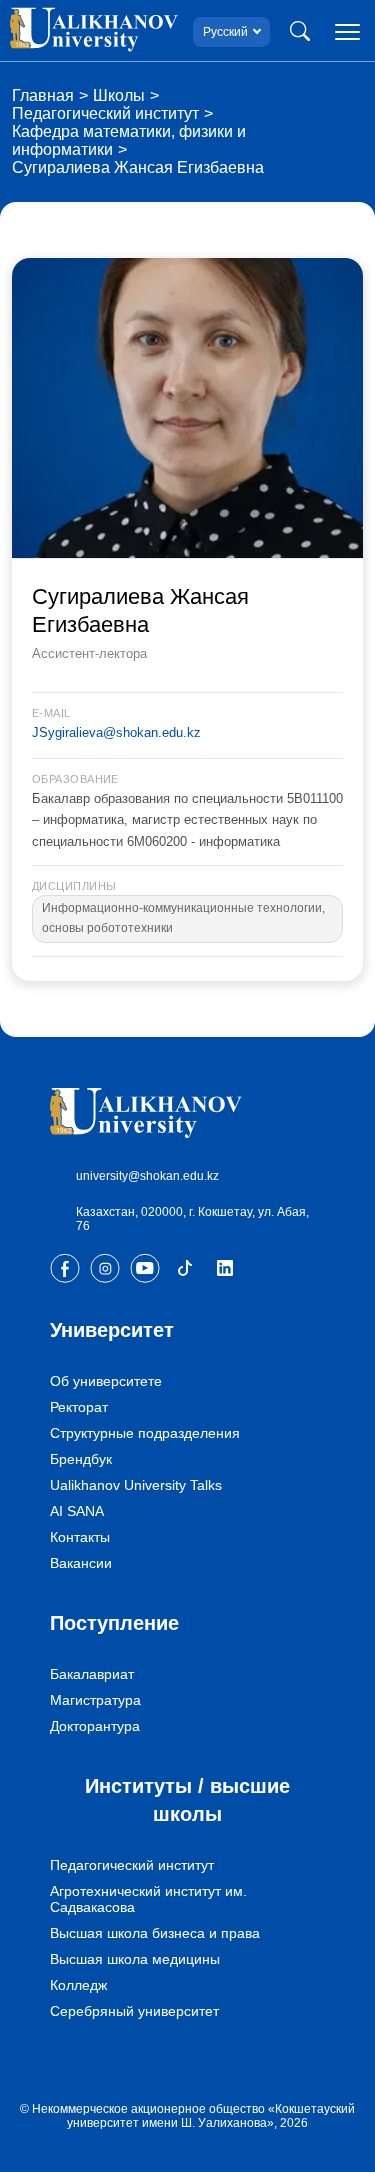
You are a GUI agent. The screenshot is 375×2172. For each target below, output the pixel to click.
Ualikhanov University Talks (136, 1485)
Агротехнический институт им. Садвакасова (148, 1899)
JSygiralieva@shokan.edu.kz (116, 732)
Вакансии (81, 1563)
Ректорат (79, 1407)
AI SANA (77, 1511)
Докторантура (95, 1726)
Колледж (78, 1985)
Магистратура (95, 1700)
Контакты (80, 1537)
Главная (43, 95)
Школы (119, 95)
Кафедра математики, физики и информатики (129, 140)
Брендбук (81, 1459)
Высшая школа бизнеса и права (155, 1933)
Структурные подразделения (145, 1433)
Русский (225, 32)
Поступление (114, 1623)
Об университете (106, 1381)
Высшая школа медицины (135, 1959)
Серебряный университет (134, 2011)
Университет (112, 1330)
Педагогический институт (105, 113)
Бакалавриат (92, 1674)
